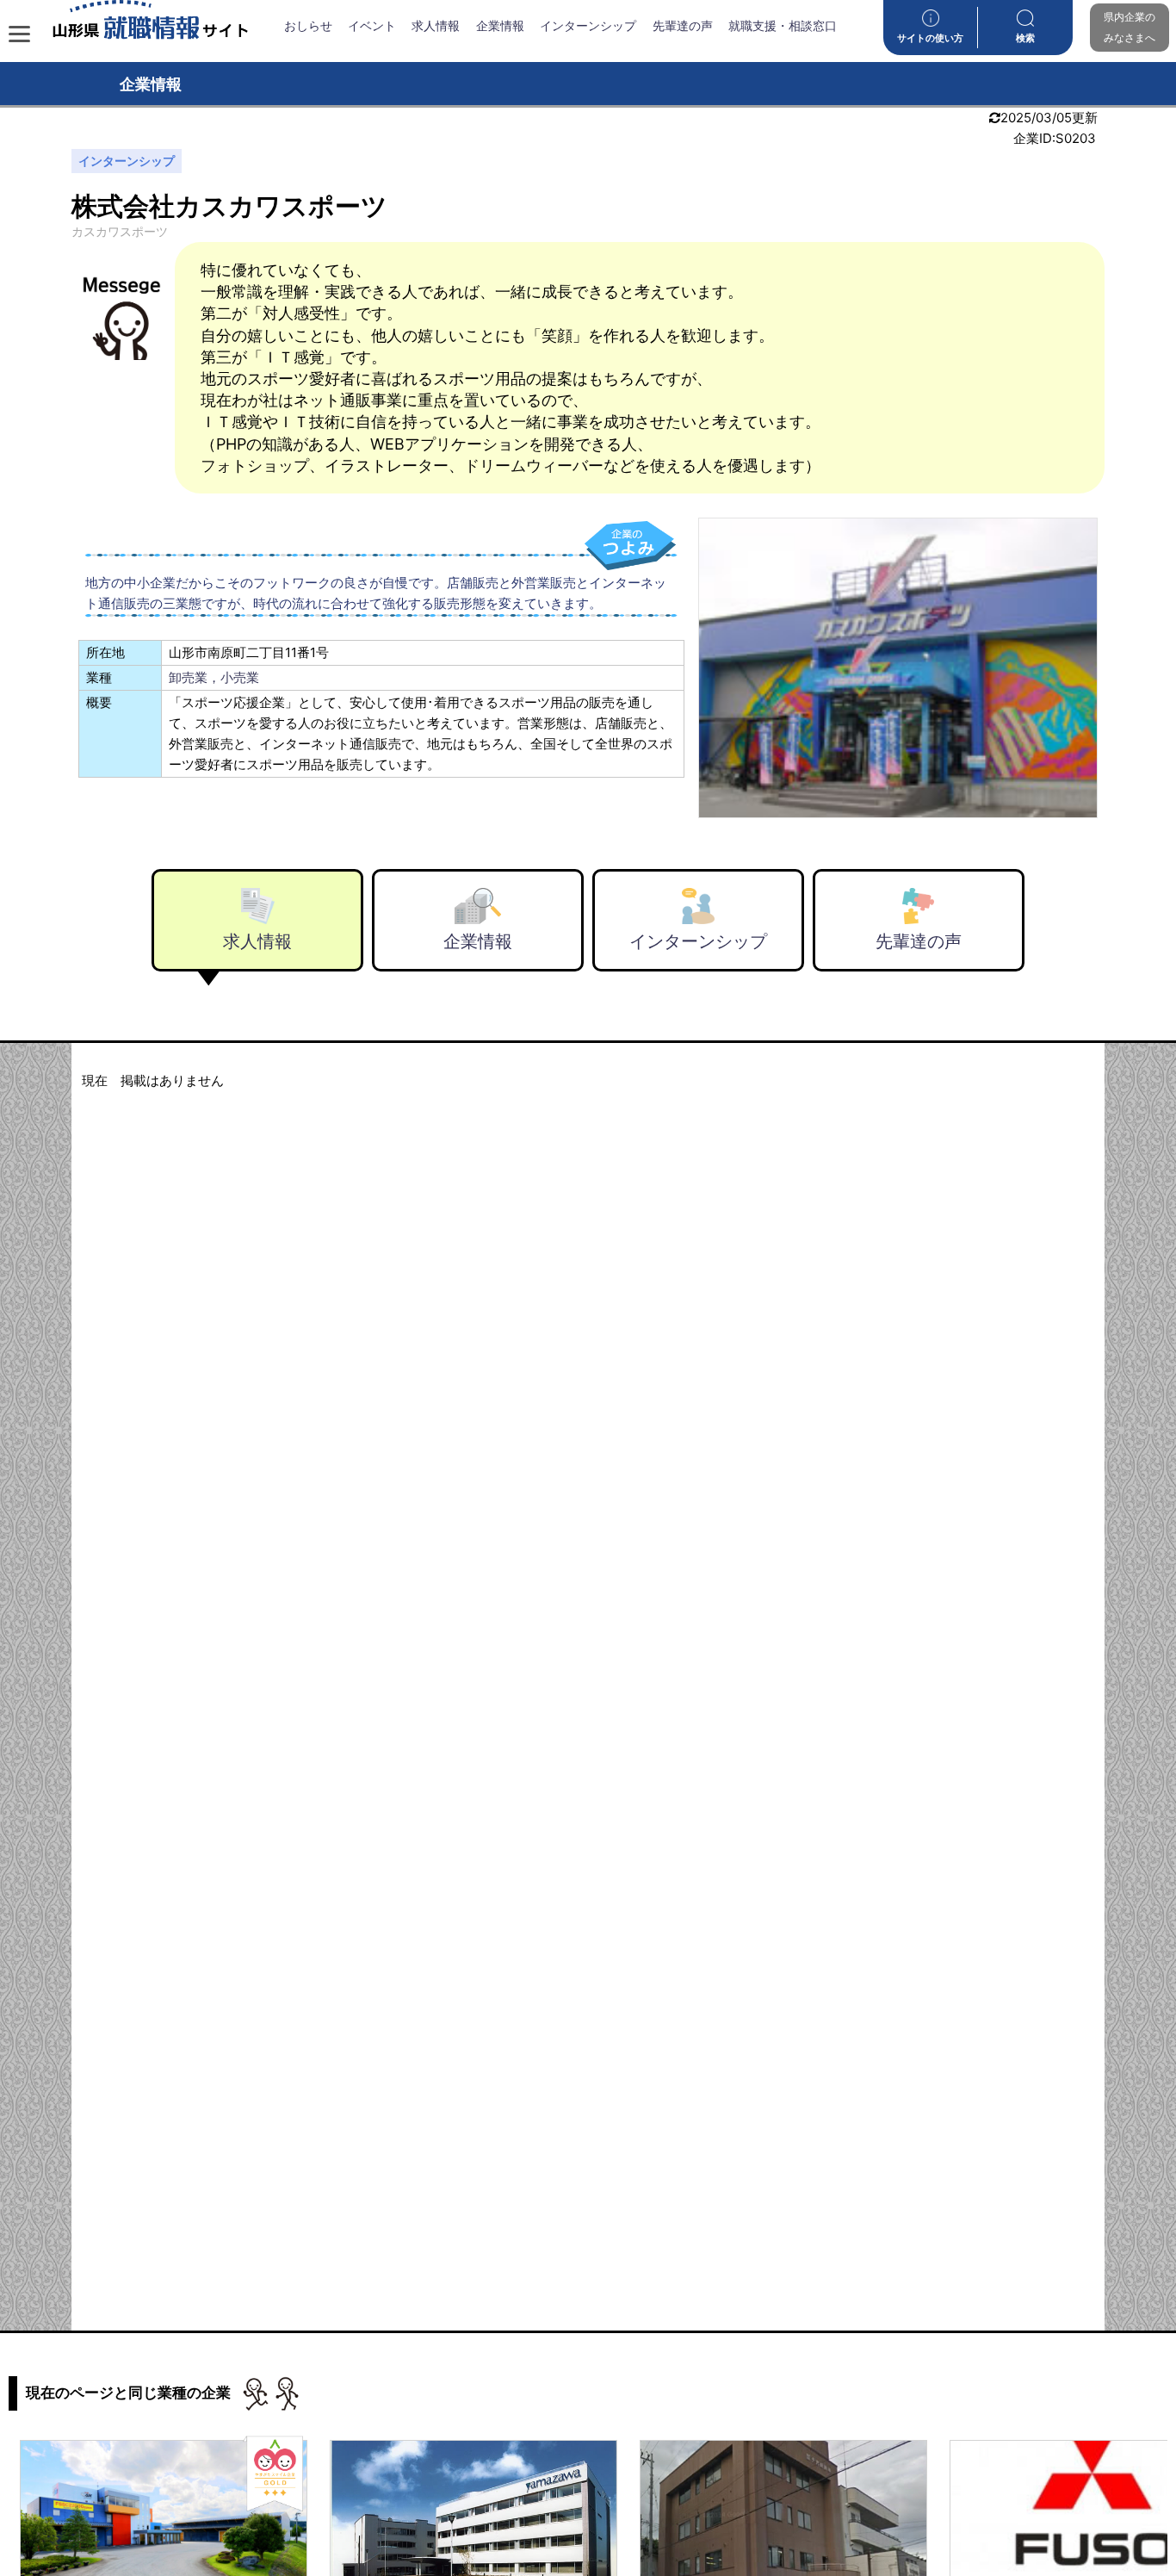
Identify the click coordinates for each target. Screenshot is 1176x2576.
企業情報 (500, 26)
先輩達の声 (683, 26)
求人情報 (436, 26)
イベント (372, 26)
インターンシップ (588, 26)
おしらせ (308, 26)
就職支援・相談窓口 (783, 26)
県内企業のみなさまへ (1130, 27)
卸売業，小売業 (214, 677)
